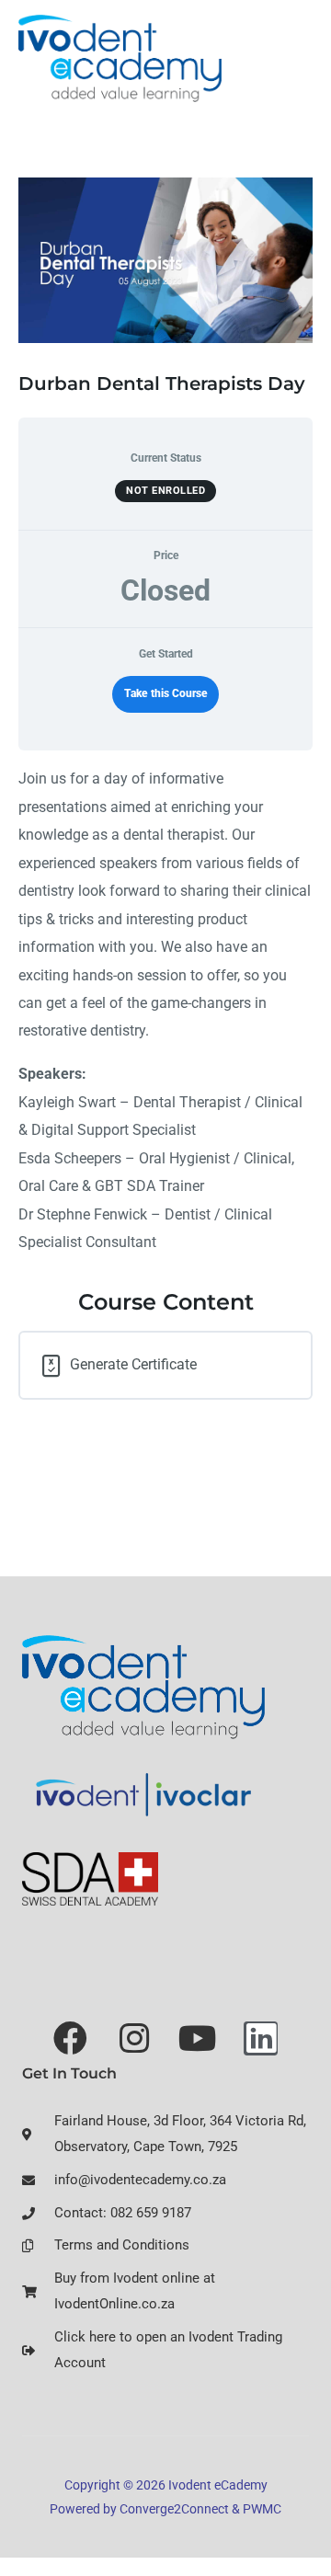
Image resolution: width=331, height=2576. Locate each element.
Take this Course (166, 693)
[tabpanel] (165, 1011)
